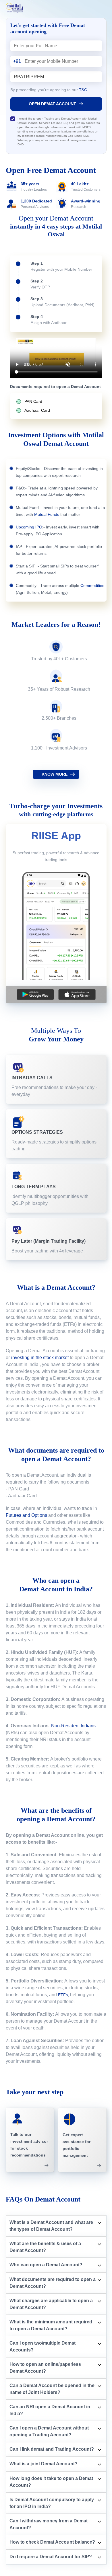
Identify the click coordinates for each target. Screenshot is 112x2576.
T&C (83, 90)
